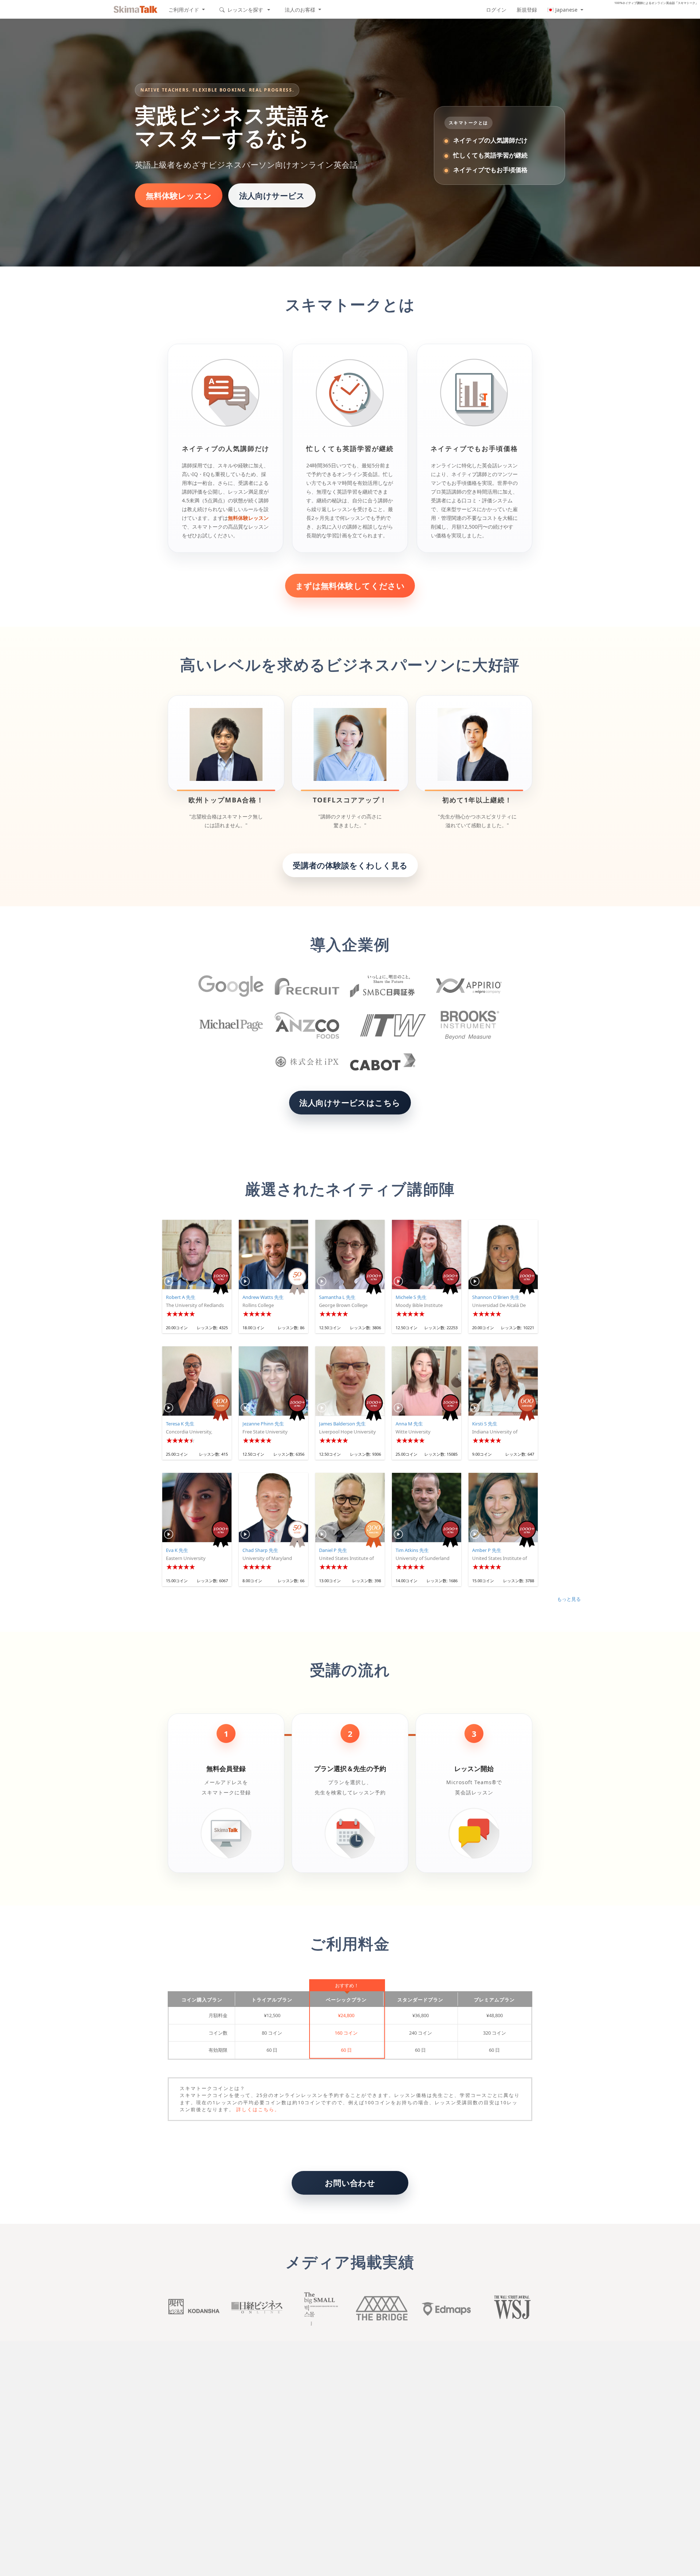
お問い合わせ (350, 2183)
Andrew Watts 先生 (263, 1297)
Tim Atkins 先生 (412, 1550)
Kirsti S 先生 (485, 1424)
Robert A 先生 (181, 1297)
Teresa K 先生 (180, 1424)
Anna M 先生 (409, 1424)
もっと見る (569, 1599)
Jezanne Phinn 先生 (263, 1424)
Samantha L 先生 (337, 1297)
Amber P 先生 (487, 1550)
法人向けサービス (272, 195)
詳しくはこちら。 (258, 2109)
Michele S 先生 (411, 1297)
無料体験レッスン (179, 195)
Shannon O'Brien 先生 (496, 1297)
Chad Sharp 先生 (260, 1550)
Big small (319, 2308)
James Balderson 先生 (342, 1424)
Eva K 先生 (177, 1550)
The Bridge (382, 2308)
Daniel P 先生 (333, 1550)
